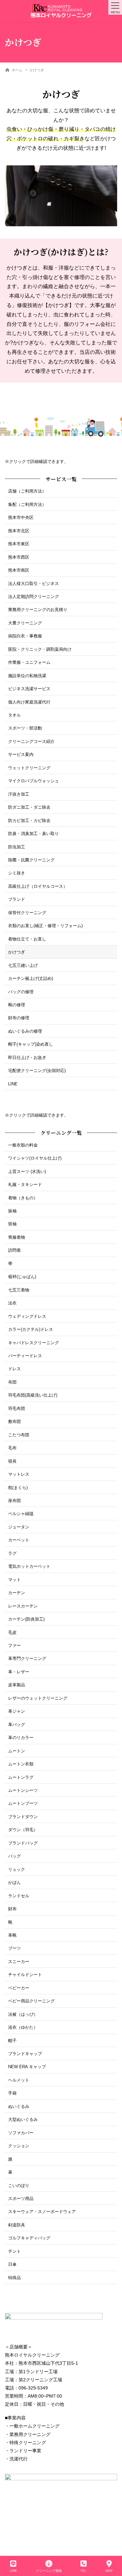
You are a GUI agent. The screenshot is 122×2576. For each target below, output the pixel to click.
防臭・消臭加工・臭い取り (34, 834)
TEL (83, 2571)
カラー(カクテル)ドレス (31, 1329)
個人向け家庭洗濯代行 (29, 702)
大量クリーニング (25, 623)
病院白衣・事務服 (25, 636)
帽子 (12, 2041)
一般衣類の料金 (23, 1145)
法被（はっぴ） (23, 2014)
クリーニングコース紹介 (31, 741)
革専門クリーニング (27, 1658)
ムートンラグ (21, 1777)
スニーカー (19, 1962)
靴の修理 (17, 1005)
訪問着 (14, 1250)
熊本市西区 (19, 557)
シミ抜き (17, 873)
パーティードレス (25, 1356)
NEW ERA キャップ (27, 2067)
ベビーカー (19, 1988)
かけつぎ (17, 952)
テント (14, 2251)
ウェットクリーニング (29, 768)
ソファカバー (21, 2133)
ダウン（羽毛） (23, 1830)
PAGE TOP (112, 2547)
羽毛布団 (17, 1408)
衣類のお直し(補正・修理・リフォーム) (45, 926)
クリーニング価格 (49, 2571)
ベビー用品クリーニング (31, 2001)
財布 (12, 1909)
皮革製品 (17, 1685)
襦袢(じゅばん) (22, 1277)
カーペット (19, 1540)
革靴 (12, 1935)
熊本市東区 (19, 544)
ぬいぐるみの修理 (25, 1031)
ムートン (17, 1751)
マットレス (19, 1474)
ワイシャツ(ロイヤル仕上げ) (35, 1158)
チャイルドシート (25, 1975)
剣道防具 (17, 2225)
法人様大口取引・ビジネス (34, 584)
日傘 (12, 2264)
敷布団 (14, 1421)
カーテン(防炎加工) (26, 1619)
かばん (14, 1882)
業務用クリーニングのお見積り (38, 610)
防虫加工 (17, 847)
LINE (13, 1084)
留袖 (12, 1224)
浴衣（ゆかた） (23, 2027)
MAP (109, 2571)
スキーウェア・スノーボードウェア (42, 2212)
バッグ (14, 1856)
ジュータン (19, 1527)
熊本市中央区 (21, 517)
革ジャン (17, 1711)
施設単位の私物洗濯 (27, 676)
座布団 (14, 1501)
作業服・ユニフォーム (29, 662)
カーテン (17, 1593)
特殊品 (14, 2278)
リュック (17, 1869)
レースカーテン (23, 1606)
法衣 (12, 1303)
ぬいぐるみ (19, 2106)
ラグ (12, 1553)
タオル (14, 715)
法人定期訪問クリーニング (34, 597)
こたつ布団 (19, 1435)
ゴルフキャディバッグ (29, 2238)
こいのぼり (19, 2186)
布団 (12, 1382)
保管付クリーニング (27, 913)
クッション (19, 2146)
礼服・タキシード (25, 1184)
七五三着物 (19, 1290)
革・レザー (19, 1672)
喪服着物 (17, 1237)
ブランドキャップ (25, 2054)
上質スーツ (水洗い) (27, 1171)
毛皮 (12, 1632)
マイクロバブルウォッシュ (34, 781)
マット (14, 1580)
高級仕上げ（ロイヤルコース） (38, 886)
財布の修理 (19, 1018)
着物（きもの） (23, 1198)
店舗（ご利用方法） (27, 491)
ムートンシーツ (23, 1790)
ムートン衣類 (21, 1764)
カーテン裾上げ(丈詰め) (31, 978)
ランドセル (19, 1896)
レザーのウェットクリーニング (38, 1698)
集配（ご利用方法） (27, 504)
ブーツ (14, 1948)
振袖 (12, 1211)
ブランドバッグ (23, 1843)
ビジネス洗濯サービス (29, 689)
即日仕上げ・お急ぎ (27, 1058)
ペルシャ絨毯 (21, 1514)
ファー (14, 1645)
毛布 (12, 1448)
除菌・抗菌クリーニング (31, 860)
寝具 (12, 1461)
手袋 (12, 2093)
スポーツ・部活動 (25, 728)
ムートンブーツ (23, 1803)
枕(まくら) (18, 1488)
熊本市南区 (19, 570)
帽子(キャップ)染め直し (31, 1044)
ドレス (14, 1369)
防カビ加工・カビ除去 (29, 821)
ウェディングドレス (27, 1316)
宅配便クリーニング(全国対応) (37, 1071)
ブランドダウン (23, 1817)
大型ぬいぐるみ (23, 2119)
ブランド (17, 899)
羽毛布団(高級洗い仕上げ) (33, 1395)
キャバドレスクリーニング (34, 1343)
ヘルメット (19, 2080)
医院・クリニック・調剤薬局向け (40, 649)
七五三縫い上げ (23, 965)
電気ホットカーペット (29, 1566)
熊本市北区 (19, 531)
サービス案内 (21, 754)
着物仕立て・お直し (27, 939)
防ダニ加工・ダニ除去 (29, 807)
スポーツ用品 (21, 2199)
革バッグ (17, 1725)
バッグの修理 (21, 992)
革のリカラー (21, 1738)
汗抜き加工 (19, 794)
